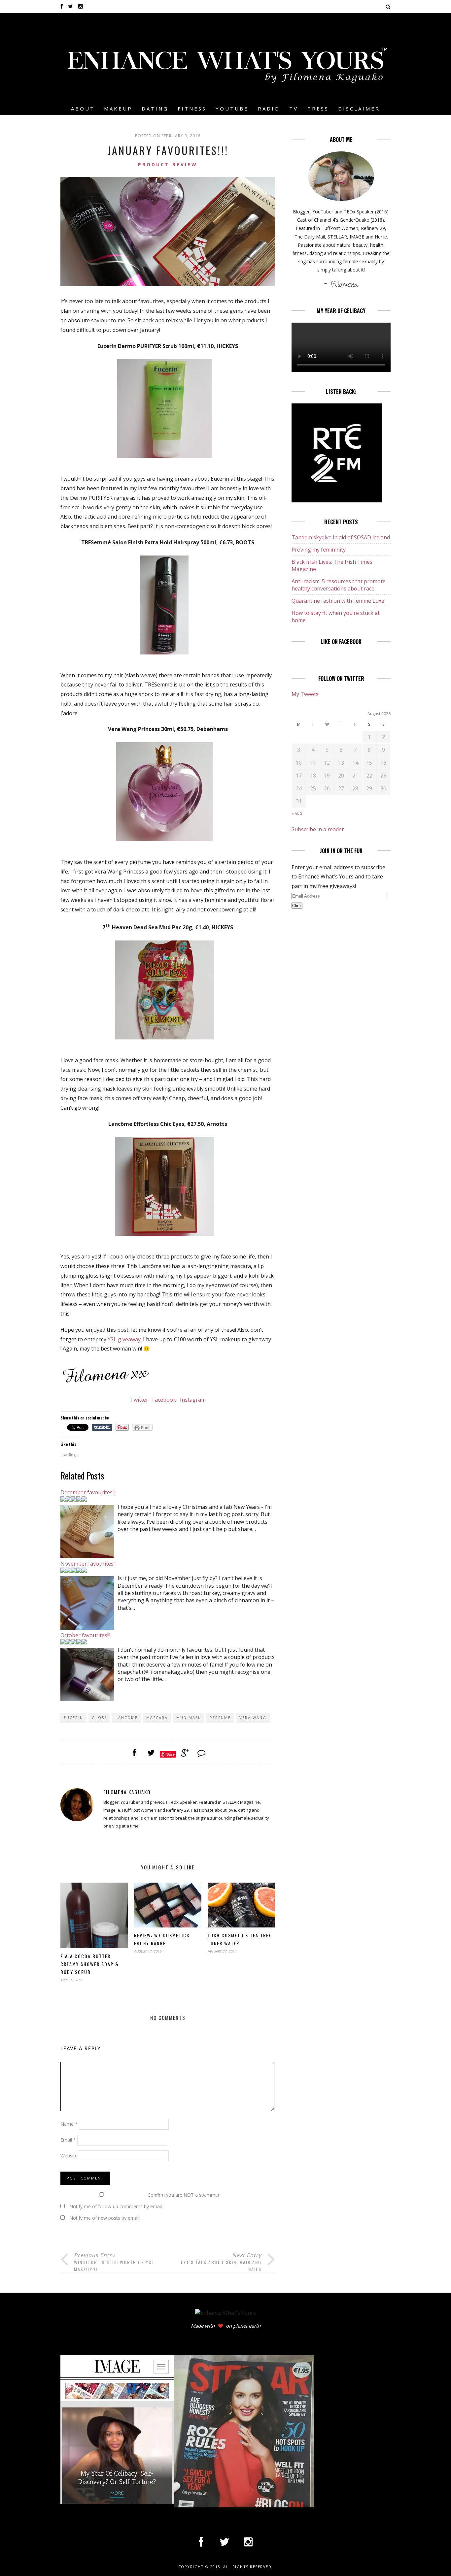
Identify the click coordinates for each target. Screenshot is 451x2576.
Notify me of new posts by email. (105, 2218)
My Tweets (305, 694)
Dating (155, 109)
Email (68, 2140)
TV (294, 109)
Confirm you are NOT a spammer (183, 2195)
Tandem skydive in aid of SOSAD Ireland (341, 537)
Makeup (118, 109)
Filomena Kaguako (127, 1792)
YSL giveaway (124, 1339)
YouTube (232, 109)
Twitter (140, 1400)
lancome (127, 1717)
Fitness (192, 109)
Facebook (164, 1400)
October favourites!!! (85, 1635)
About (83, 109)
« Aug (297, 813)
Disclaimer (359, 109)
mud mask (189, 1717)
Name (69, 2124)
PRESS (318, 109)
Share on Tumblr (102, 1427)
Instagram (192, 1400)
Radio (269, 109)
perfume (220, 1717)
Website (69, 2156)
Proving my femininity (319, 550)
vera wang (253, 1717)
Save (171, 1754)
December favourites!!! (88, 1492)
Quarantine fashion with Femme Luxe (338, 601)
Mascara (157, 1717)
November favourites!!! (88, 1564)
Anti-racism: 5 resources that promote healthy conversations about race (339, 585)
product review (168, 164)
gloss (99, 1717)
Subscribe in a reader (318, 829)
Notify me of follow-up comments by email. (116, 2206)
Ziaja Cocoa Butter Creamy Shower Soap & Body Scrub (90, 1964)
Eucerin (73, 1717)
